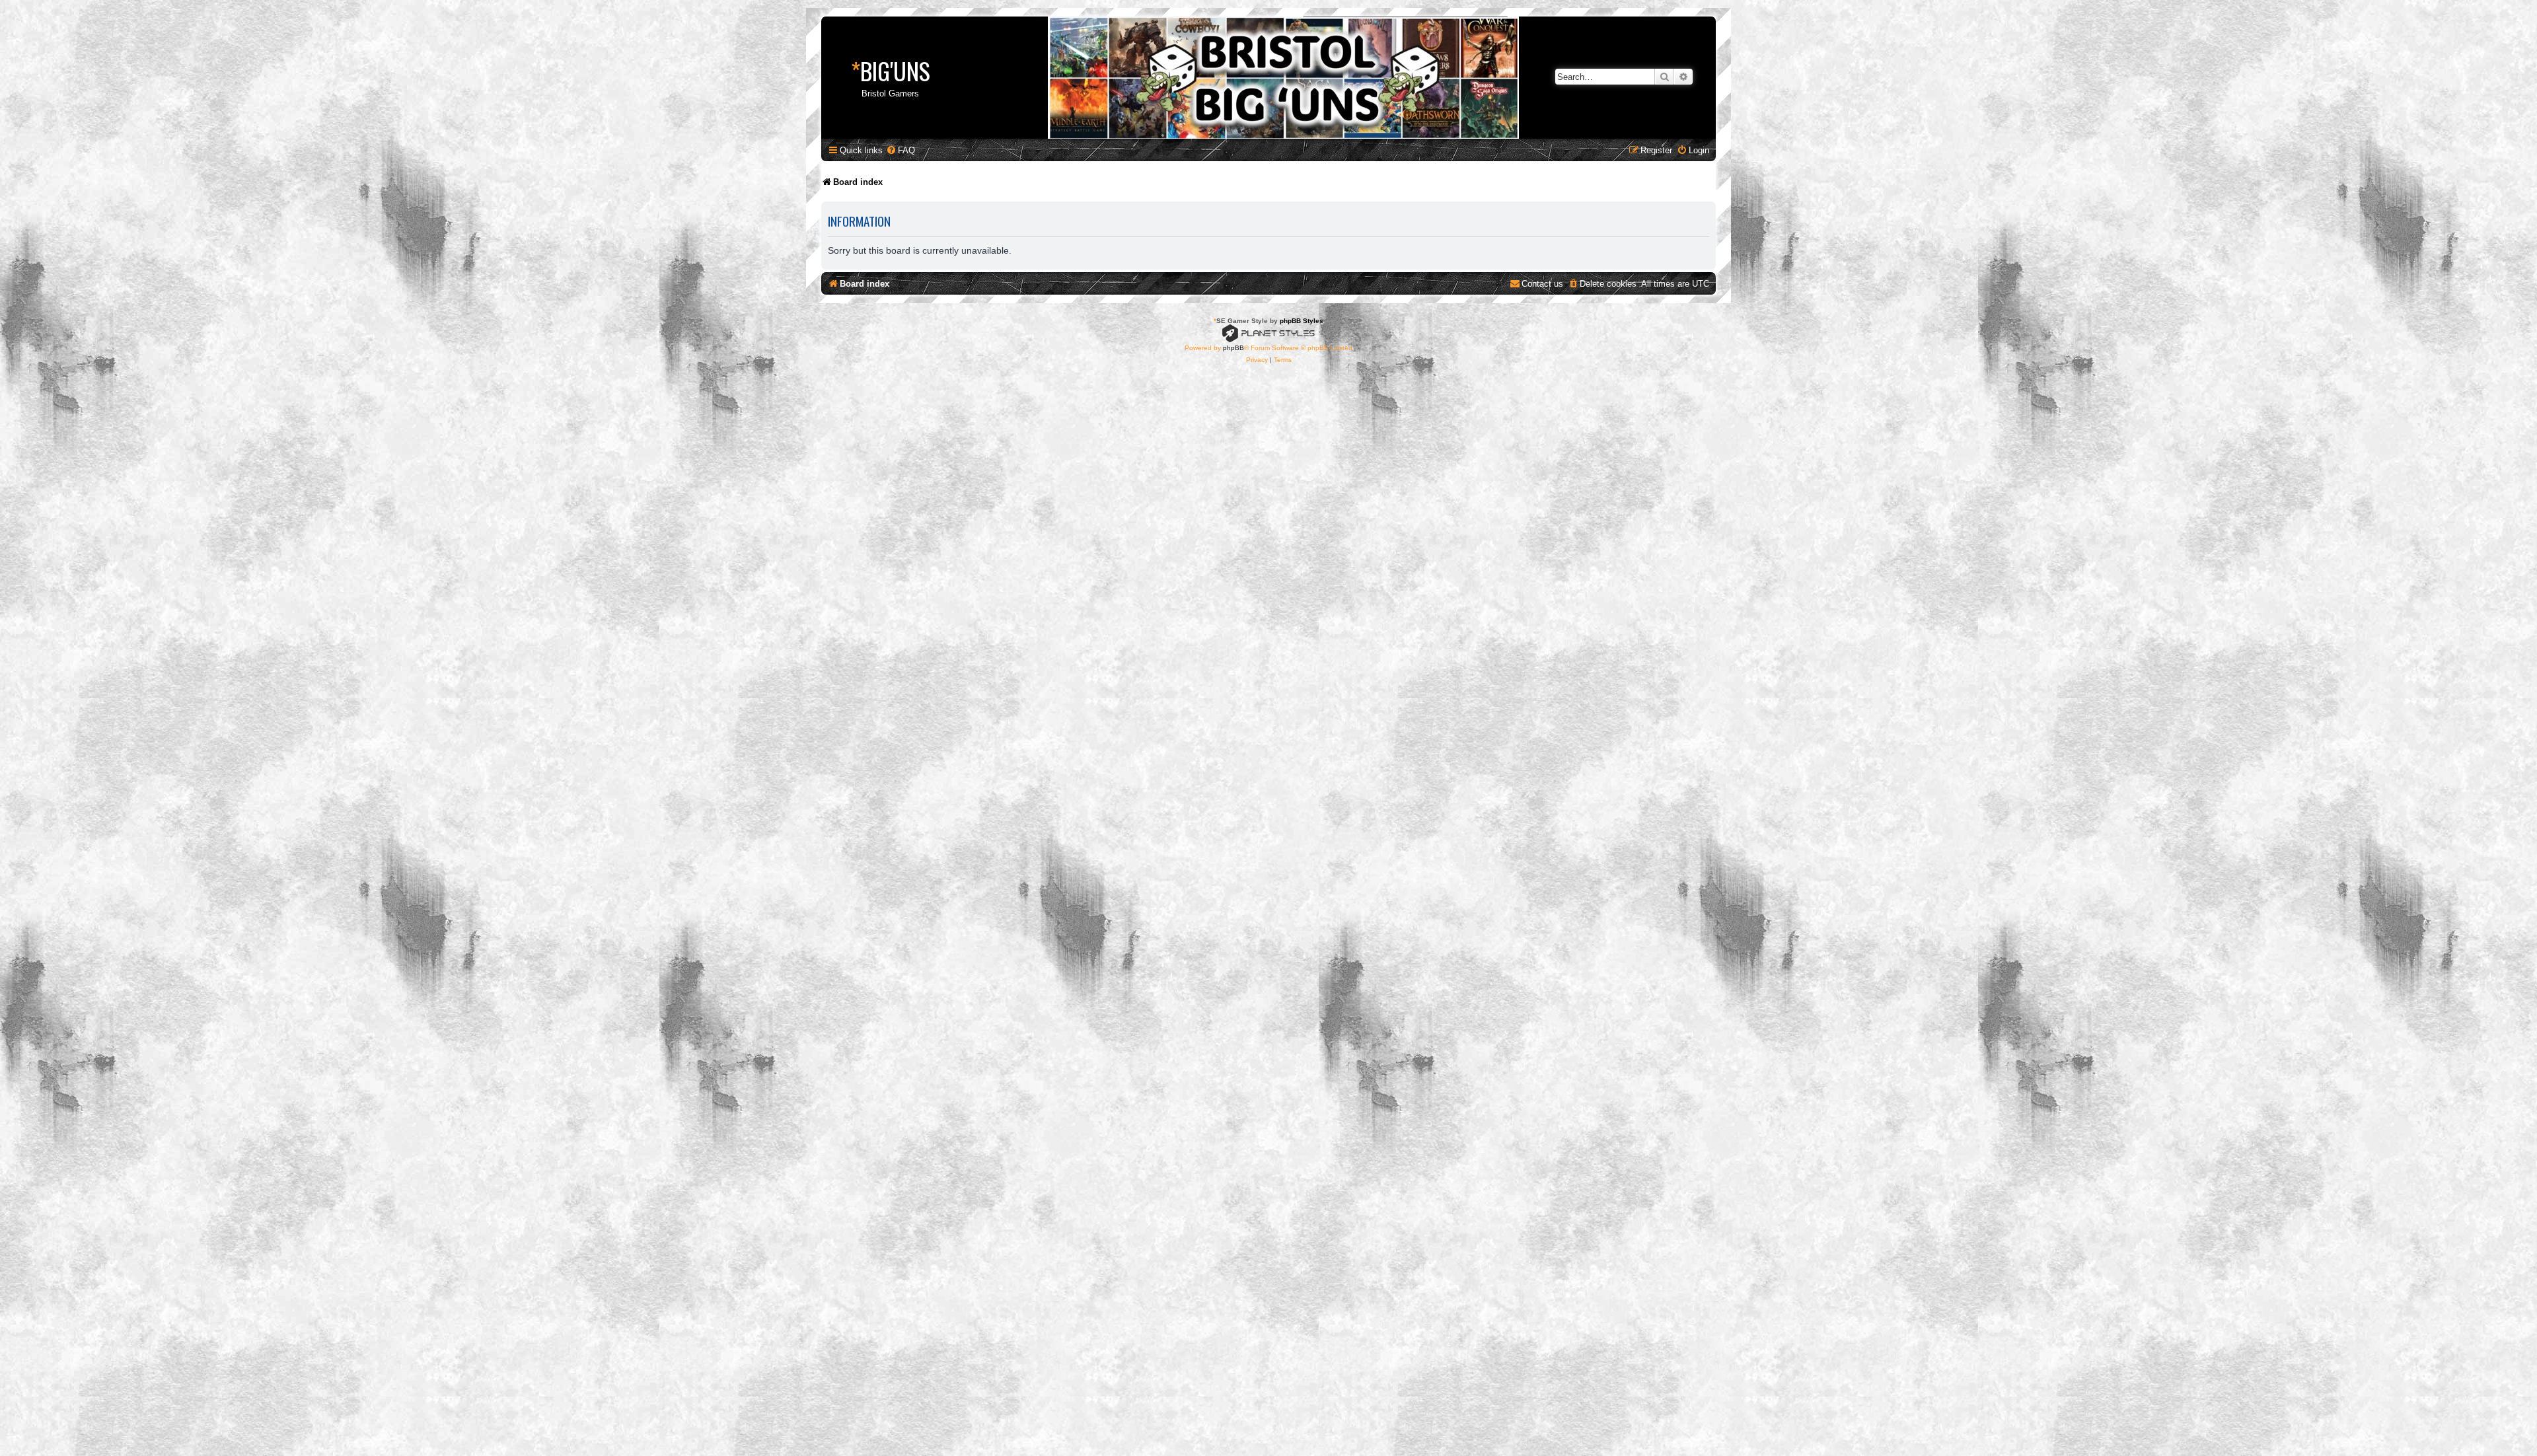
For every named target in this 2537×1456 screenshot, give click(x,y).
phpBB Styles (1302, 321)
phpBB (1233, 348)
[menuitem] (901, 150)
